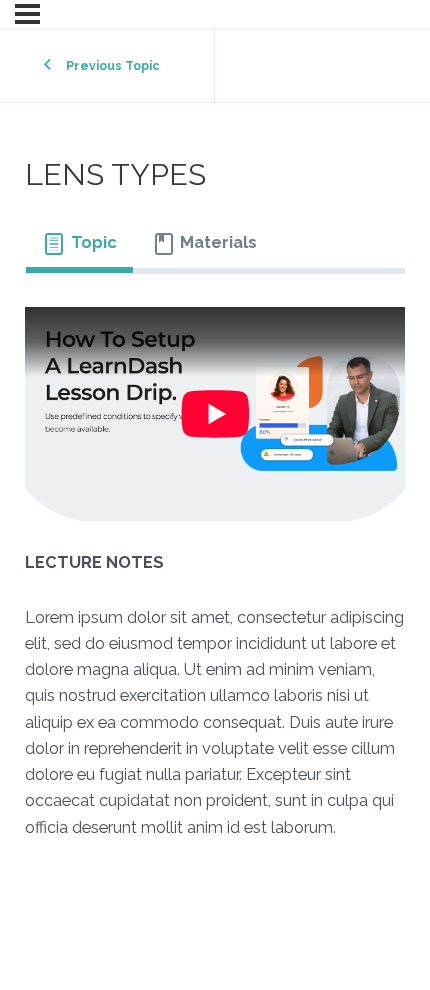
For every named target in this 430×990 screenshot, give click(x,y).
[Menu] (27, 14)
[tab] (80, 243)
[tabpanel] (215, 588)
